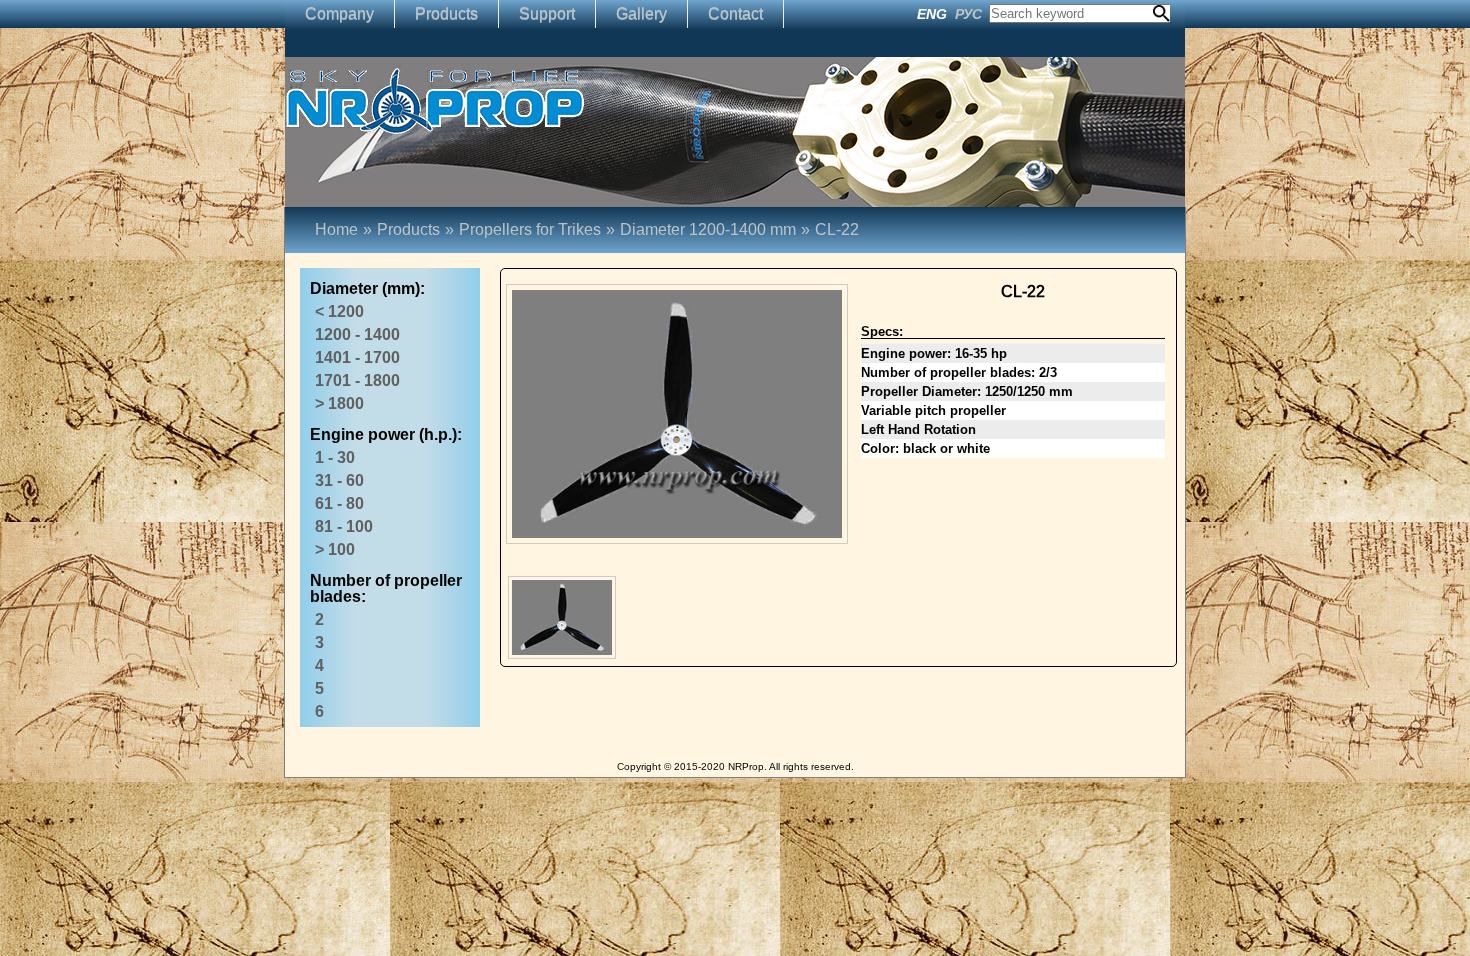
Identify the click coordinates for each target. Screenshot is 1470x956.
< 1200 (339, 311)
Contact (735, 13)
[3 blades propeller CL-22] (562, 617)
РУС (968, 14)
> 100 (335, 549)
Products (446, 13)
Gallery (641, 13)
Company (339, 13)
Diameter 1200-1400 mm (715, 229)
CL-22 (837, 229)
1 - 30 (335, 457)
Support (547, 13)
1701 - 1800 (357, 380)
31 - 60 (339, 480)
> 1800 (339, 403)
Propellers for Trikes (530, 229)
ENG (932, 14)
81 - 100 (344, 526)
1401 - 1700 (357, 357)
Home (336, 229)
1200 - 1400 (357, 334)
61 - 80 (339, 503)
